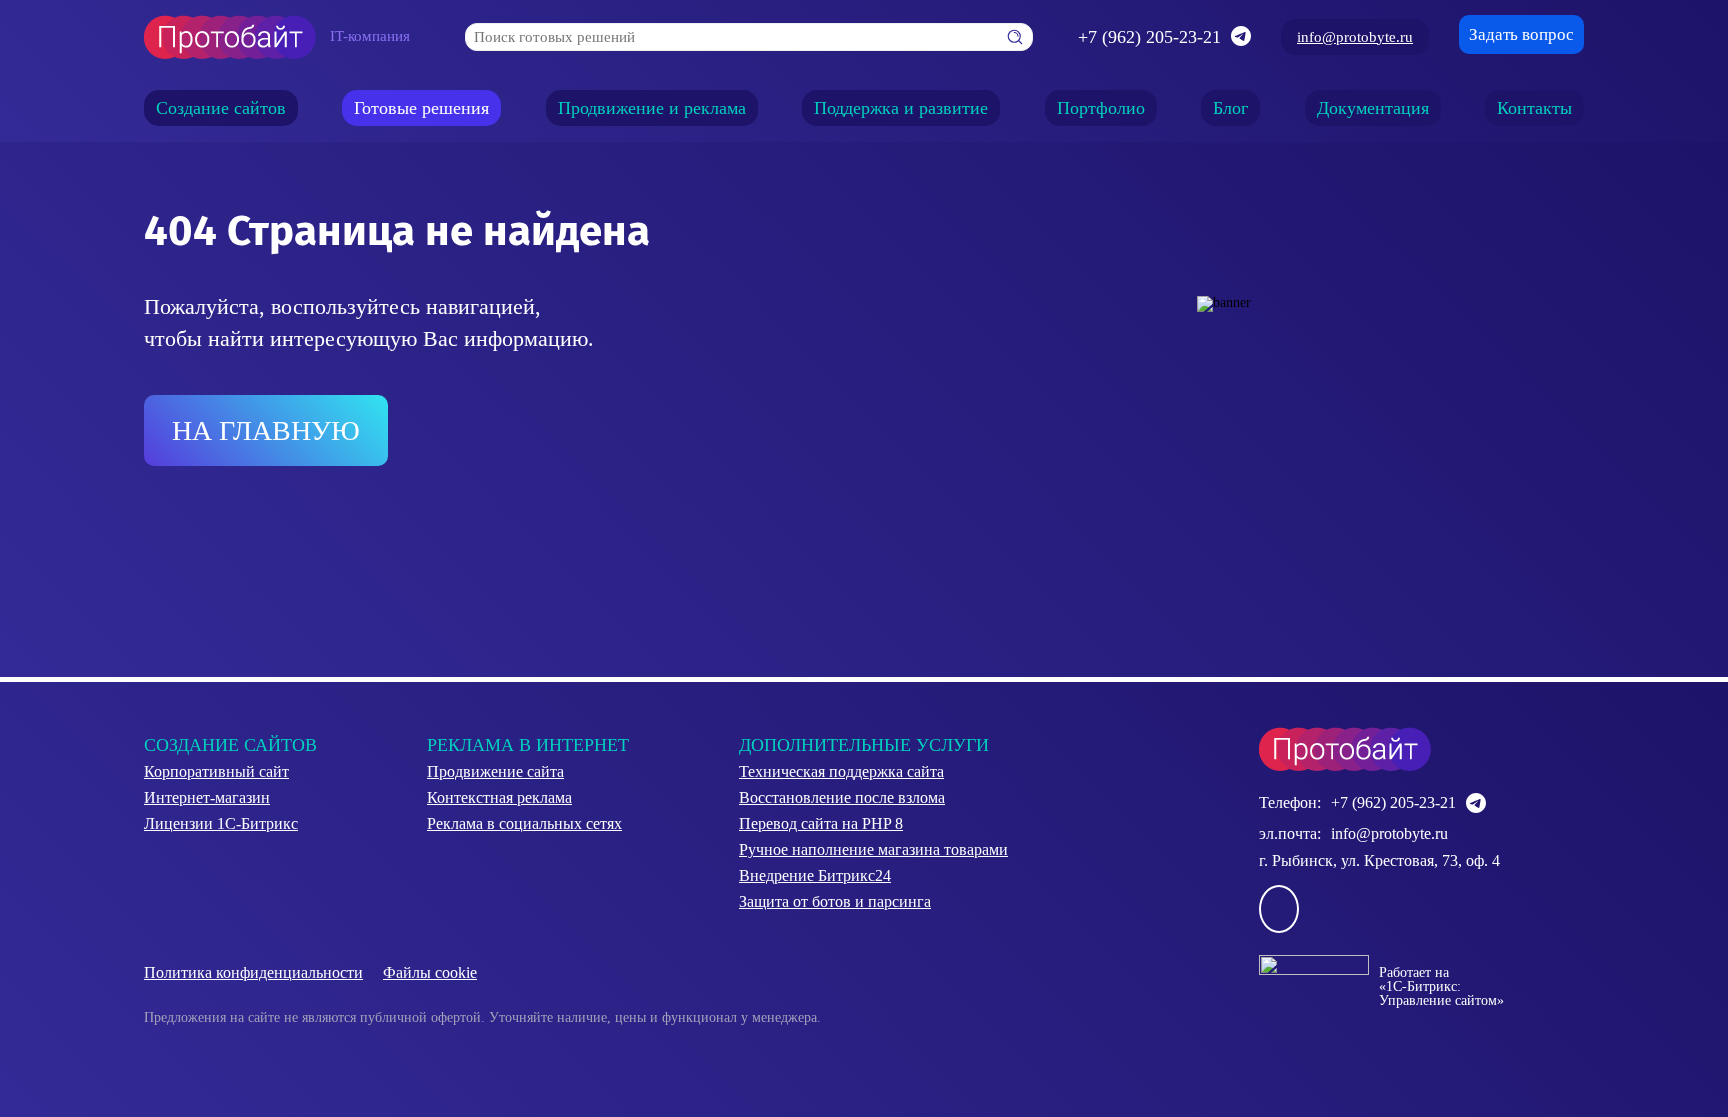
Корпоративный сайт (216, 771)
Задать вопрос (1521, 34)
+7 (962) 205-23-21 (1149, 37)
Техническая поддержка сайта (841, 771)
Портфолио (1101, 108)
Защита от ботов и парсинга (835, 901)
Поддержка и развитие (901, 108)
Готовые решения (421, 108)
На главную (266, 430)
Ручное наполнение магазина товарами (873, 849)
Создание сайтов (221, 108)
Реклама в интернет (528, 745)
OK (769, 1065)
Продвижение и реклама (652, 108)
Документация (1373, 108)
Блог (1230, 108)
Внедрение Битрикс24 (815, 875)
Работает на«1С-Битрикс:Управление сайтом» (1441, 986)
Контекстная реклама (499, 797)
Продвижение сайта (495, 771)
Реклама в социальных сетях (524, 823)
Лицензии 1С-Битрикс (221, 823)
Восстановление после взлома (842, 797)
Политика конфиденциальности (253, 972)
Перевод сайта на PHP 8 (821, 823)
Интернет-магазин (207, 797)
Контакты (1534, 108)
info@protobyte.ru (1355, 37)
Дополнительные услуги (864, 745)
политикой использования (817, 1005)
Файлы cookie (430, 972)
